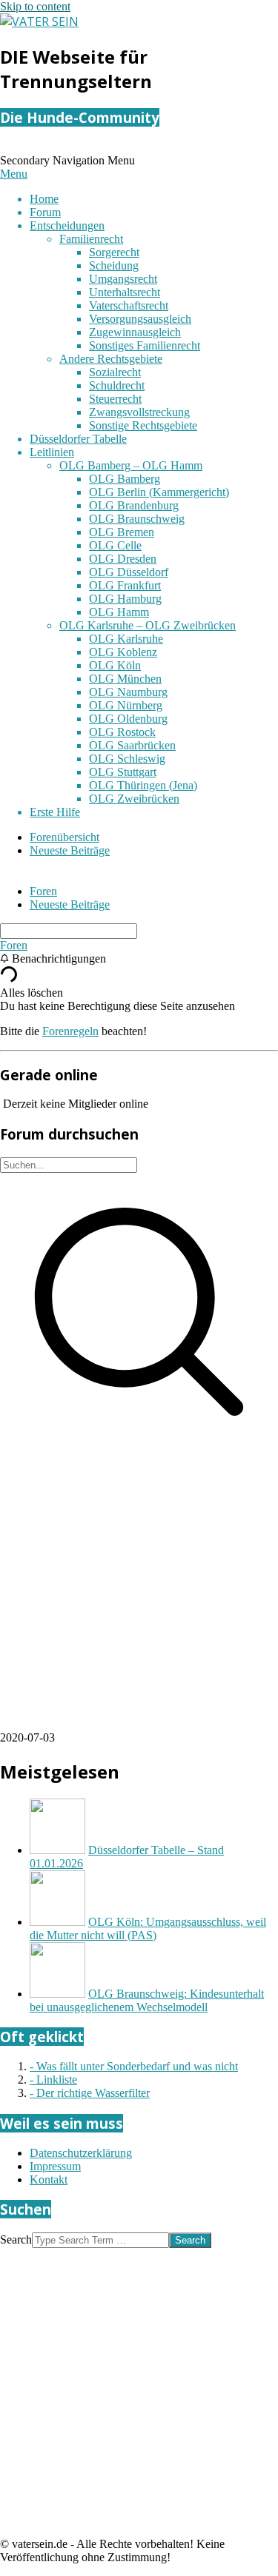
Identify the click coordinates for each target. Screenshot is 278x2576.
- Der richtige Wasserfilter (90, 2093)
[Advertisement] (139, 1592)
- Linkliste (53, 2080)
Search (16, 2239)
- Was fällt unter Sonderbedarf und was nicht (134, 2066)
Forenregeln (70, 1031)
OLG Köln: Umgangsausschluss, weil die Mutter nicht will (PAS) (148, 1928)
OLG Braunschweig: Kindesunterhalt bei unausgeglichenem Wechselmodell (147, 2000)
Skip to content (35, 6)
